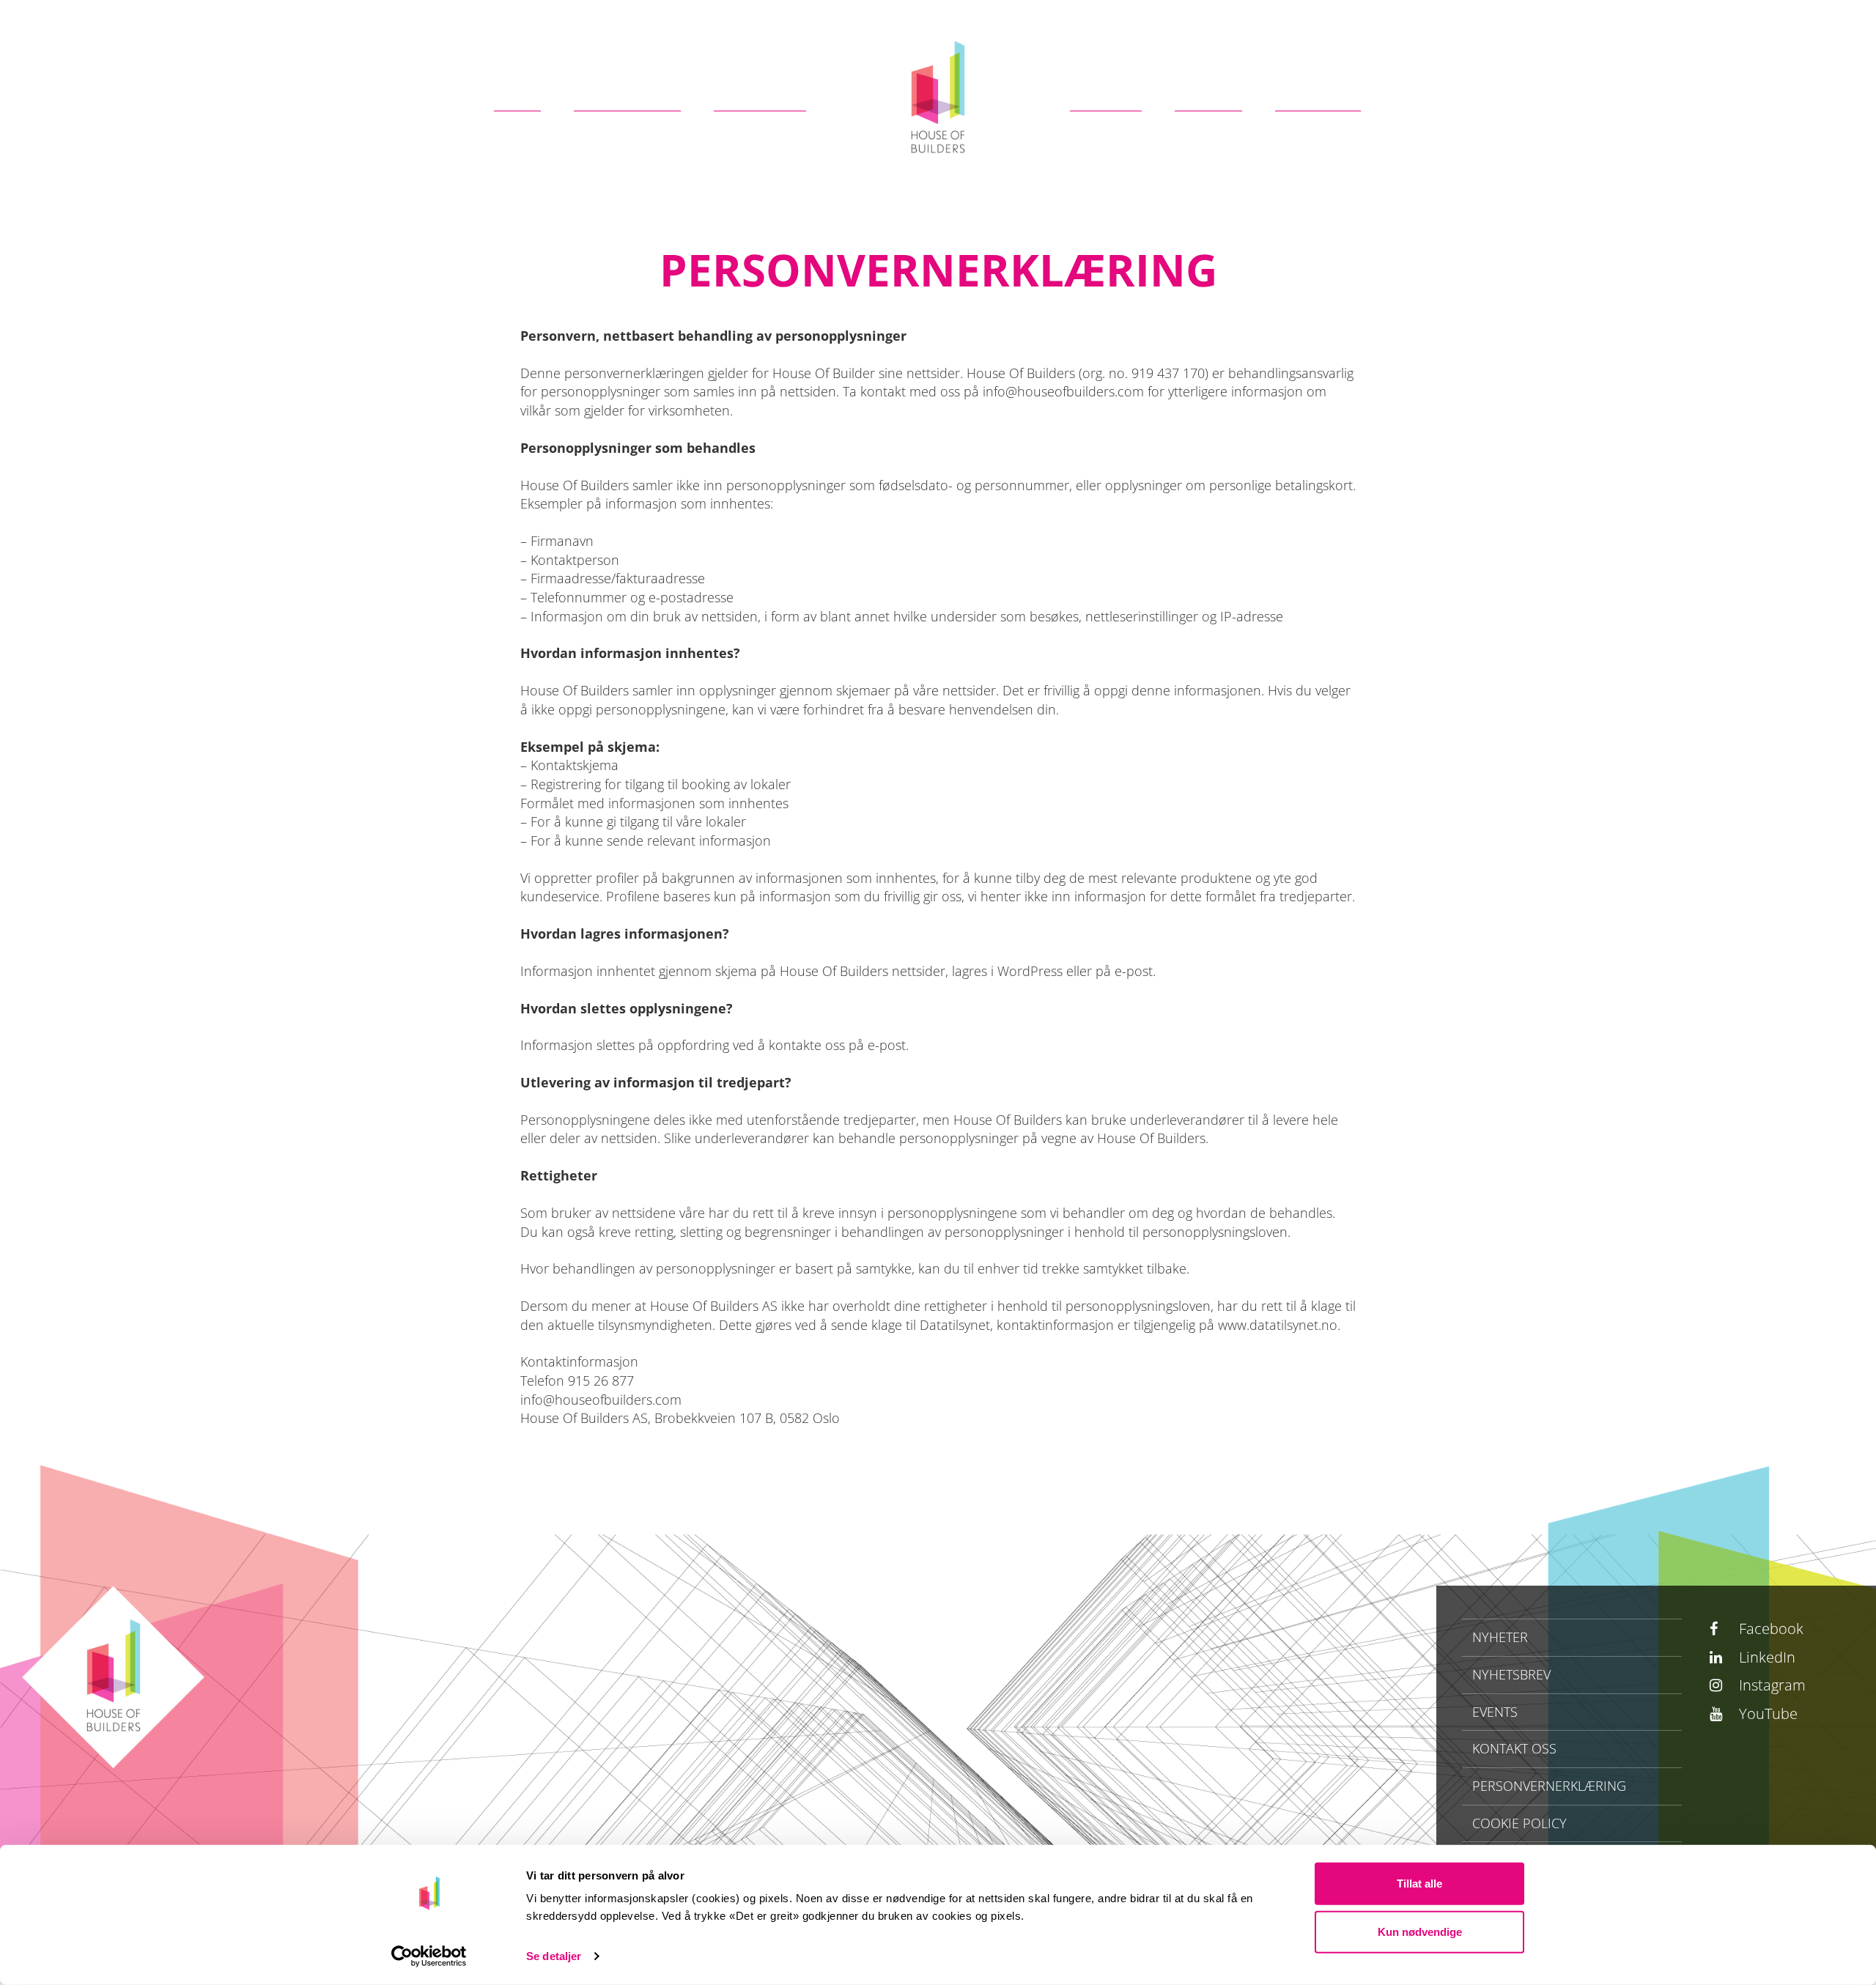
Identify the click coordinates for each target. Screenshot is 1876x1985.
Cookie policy (1519, 1823)
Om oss (1106, 93)
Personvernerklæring (1549, 1786)
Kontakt (1318, 93)
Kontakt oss (1514, 1748)
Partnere (760, 93)
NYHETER (1500, 1637)
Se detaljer (554, 1956)
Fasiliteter (627, 93)
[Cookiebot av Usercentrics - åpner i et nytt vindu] (429, 1956)
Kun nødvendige (1420, 1931)
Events (1208, 93)
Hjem (517, 93)
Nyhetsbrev (1511, 1674)
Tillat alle (1419, 1884)
